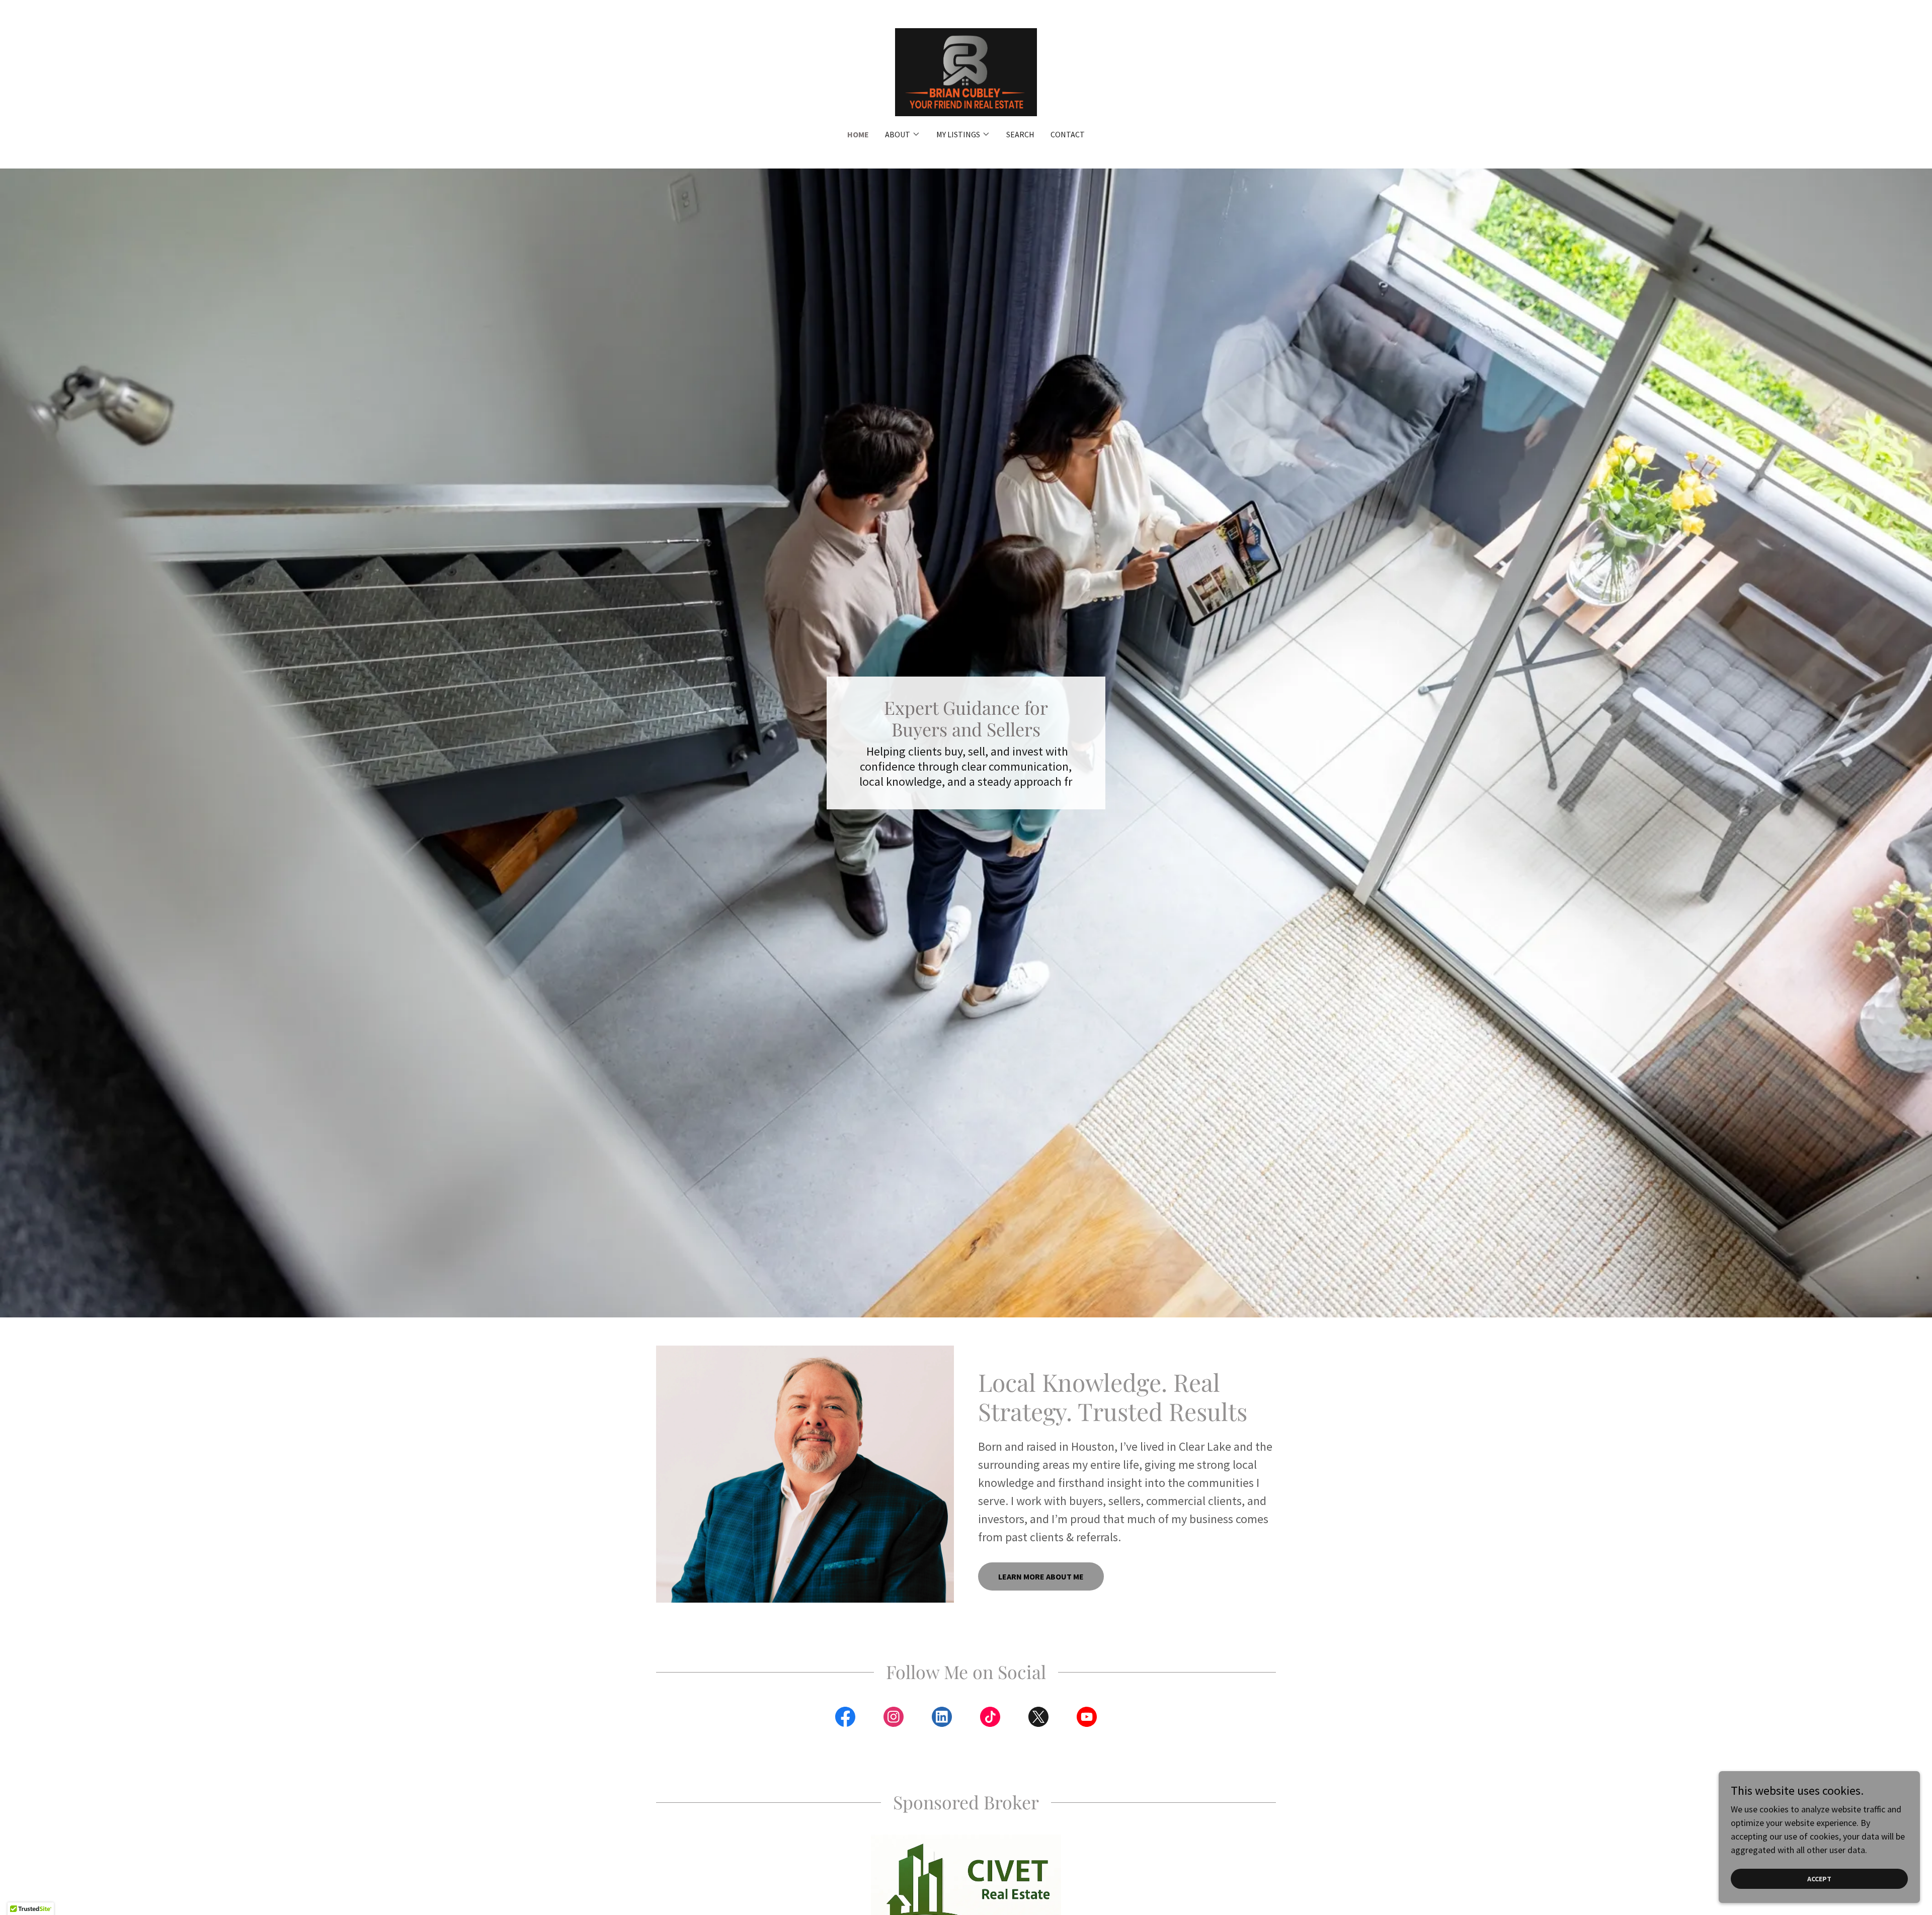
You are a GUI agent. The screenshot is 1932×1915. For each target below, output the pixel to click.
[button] (903, 134)
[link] (966, 71)
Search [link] (1020, 134)
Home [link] (858, 134)
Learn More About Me (1041, 1576)
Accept (1819, 1879)
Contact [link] (1068, 134)
